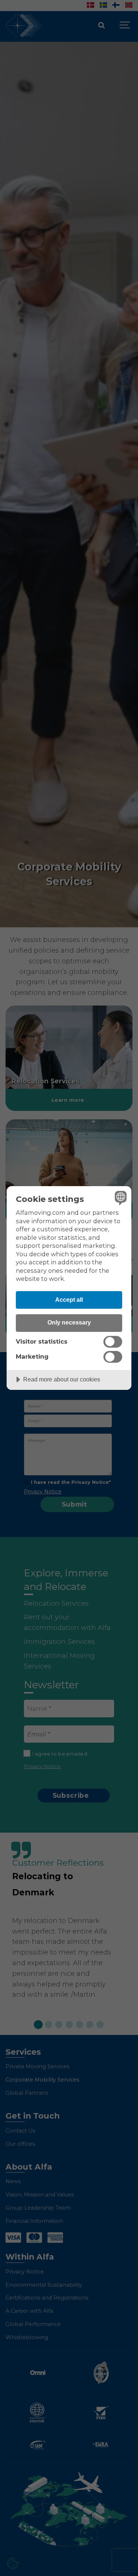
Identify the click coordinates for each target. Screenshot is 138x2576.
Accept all (69, 1300)
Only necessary (69, 1322)
